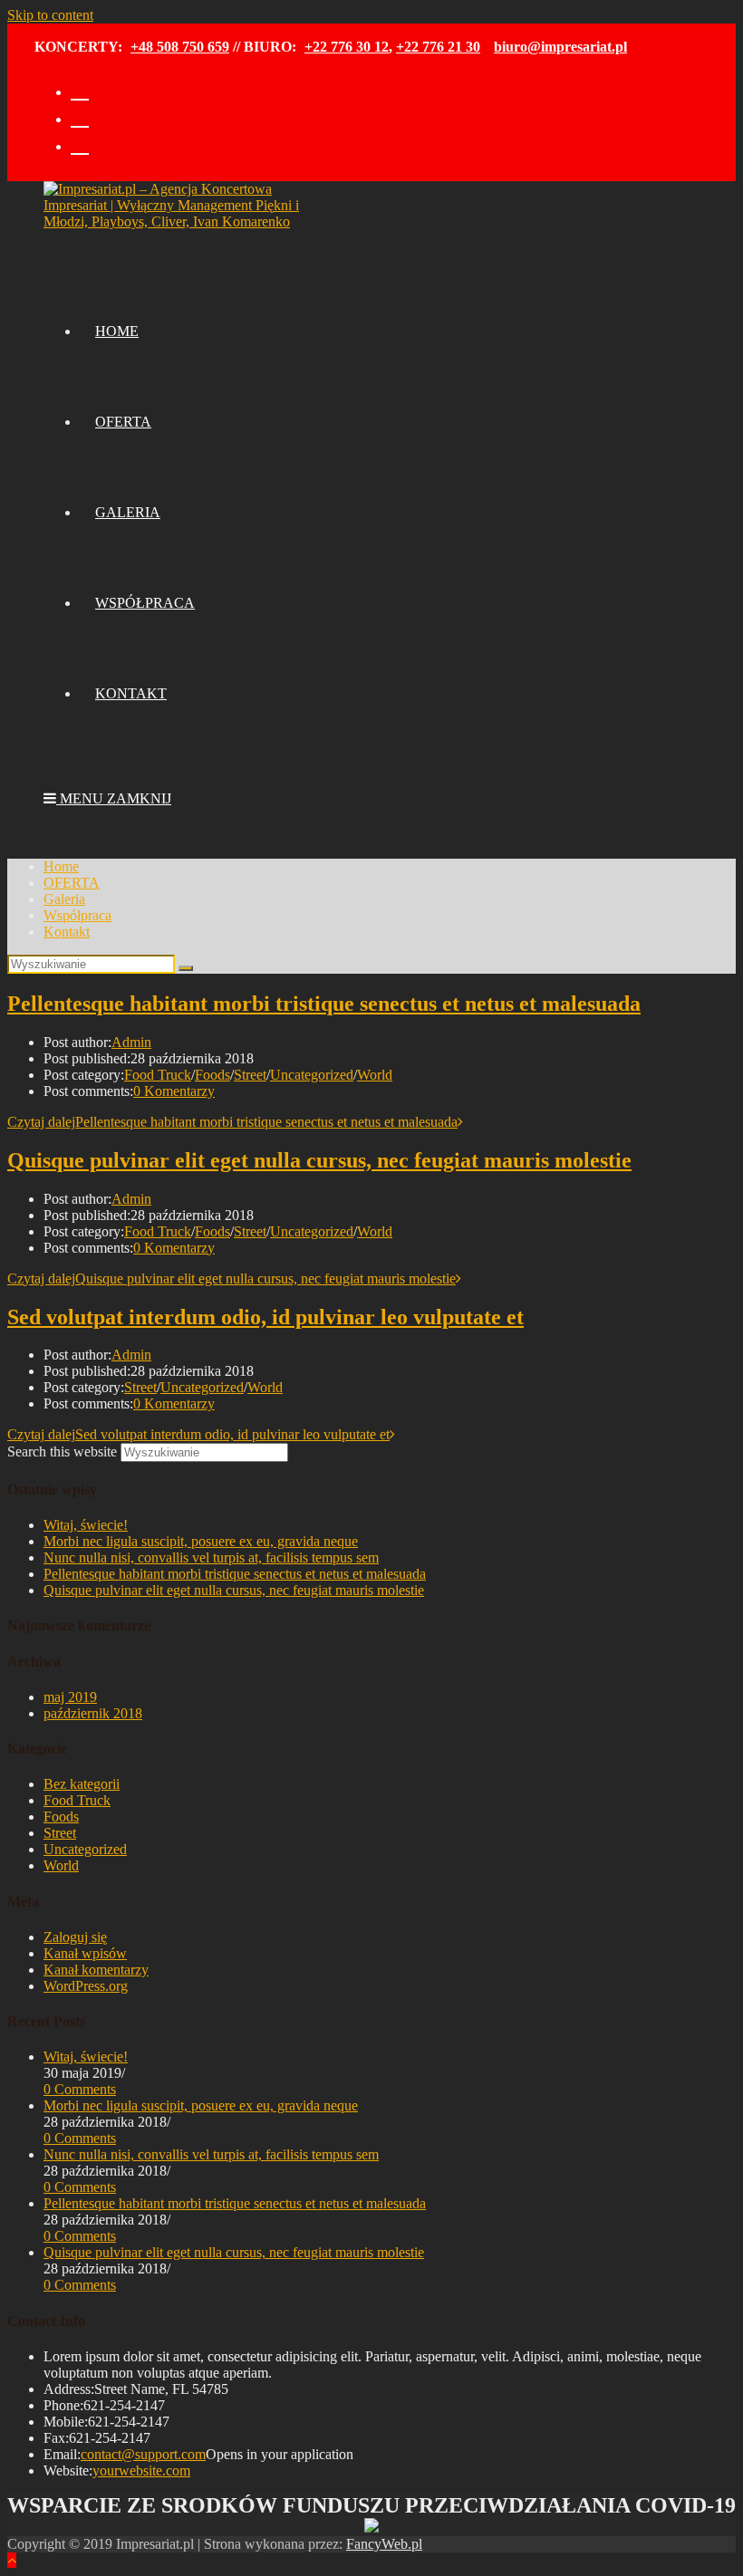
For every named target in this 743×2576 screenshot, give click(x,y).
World (375, 1075)
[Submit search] (186, 968)
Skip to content (50, 15)
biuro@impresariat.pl (560, 47)
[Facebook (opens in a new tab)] (80, 89)
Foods (212, 1075)
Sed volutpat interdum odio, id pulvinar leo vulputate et (265, 1317)
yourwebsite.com (141, 2470)
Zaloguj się (75, 1937)
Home (61, 866)
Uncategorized (312, 1075)
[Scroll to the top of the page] (12, 2560)
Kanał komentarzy (96, 1970)
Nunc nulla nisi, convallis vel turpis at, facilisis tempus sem (211, 1557)
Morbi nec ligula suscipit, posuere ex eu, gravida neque (201, 1541)
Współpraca (77, 915)
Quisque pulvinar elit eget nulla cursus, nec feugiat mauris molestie (319, 1160)
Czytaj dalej (232, 1122)
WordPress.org (86, 1986)
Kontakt (67, 932)
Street (250, 1075)
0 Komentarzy (174, 1091)
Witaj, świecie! (86, 1525)
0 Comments (80, 2089)
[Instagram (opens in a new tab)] (80, 116)
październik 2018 (93, 1713)
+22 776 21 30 (438, 47)
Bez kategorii (82, 1784)
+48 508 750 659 (180, 47)
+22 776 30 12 (347, 47)
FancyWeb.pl (384, 2544)
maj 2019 (70, 1697)
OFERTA (72, 883)
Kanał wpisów (85, 1953)
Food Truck (158, 1075)
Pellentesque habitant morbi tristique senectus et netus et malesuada (324, 1004)
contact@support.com (143, 2454)
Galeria (64, 899)
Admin (131, 1042)
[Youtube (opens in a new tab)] (80, 144)
